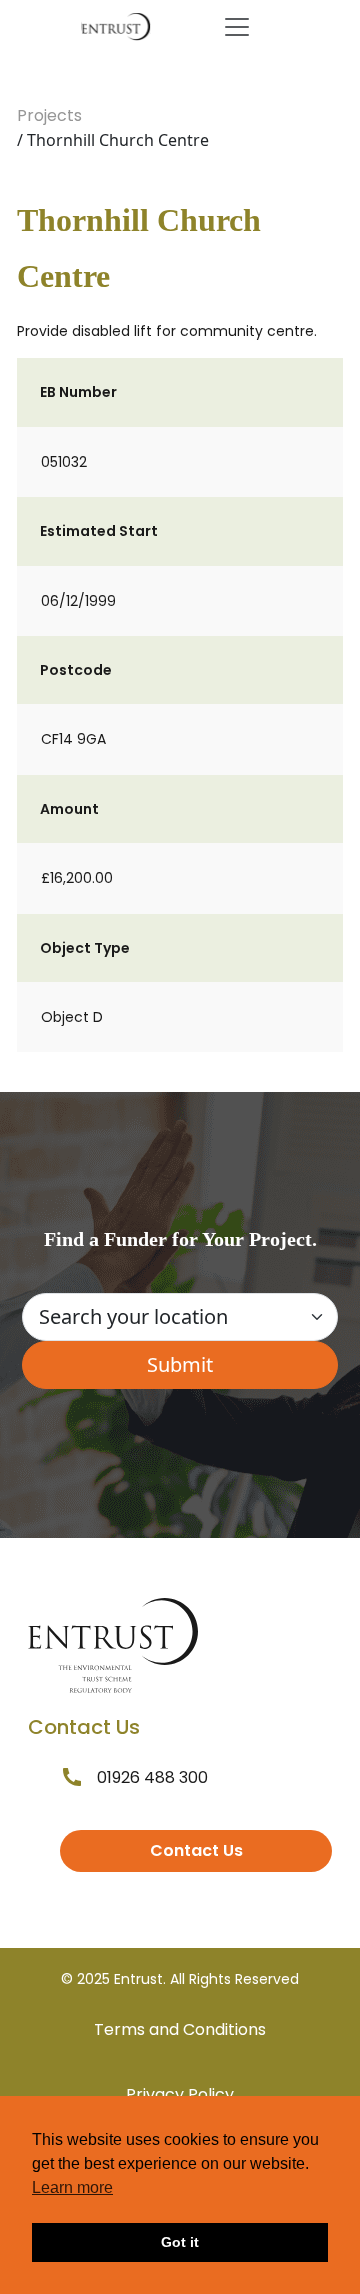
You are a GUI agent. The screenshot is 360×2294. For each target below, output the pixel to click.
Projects (49, 115)
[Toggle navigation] (237, 27)
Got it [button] (180, 2242)
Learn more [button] (72, 2187)
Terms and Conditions (180, 2029)
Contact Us (196, 1850)
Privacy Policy (180, 2094)
